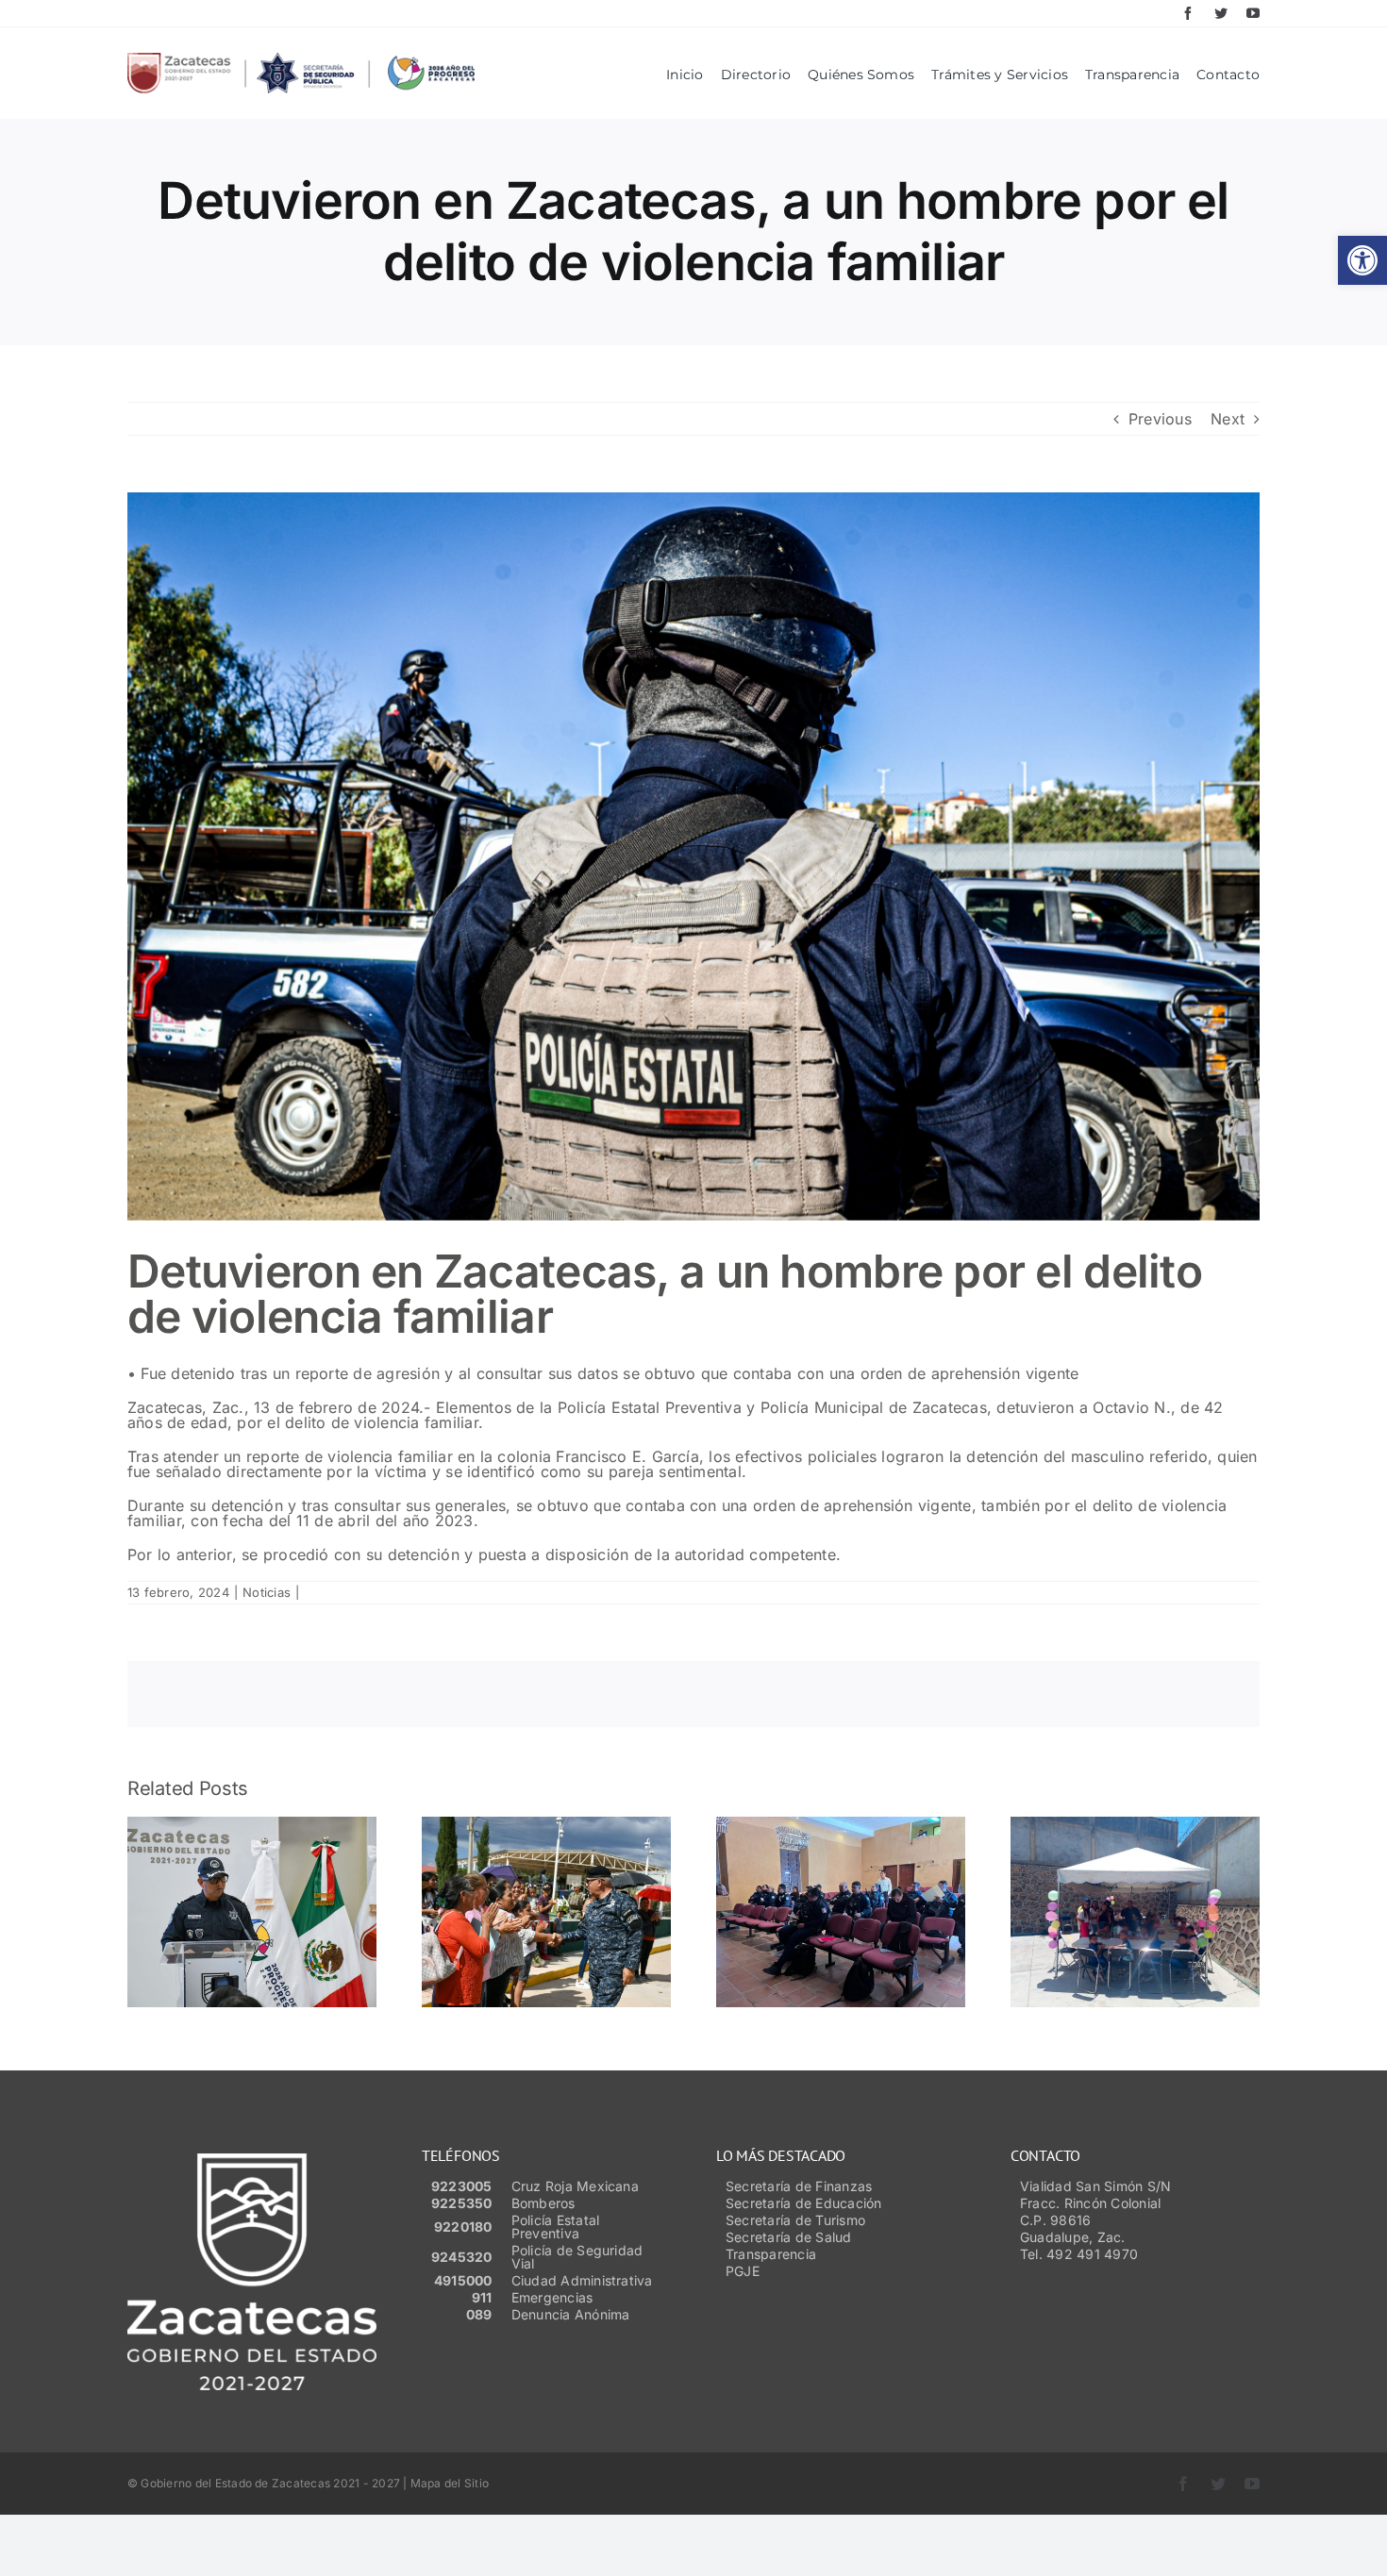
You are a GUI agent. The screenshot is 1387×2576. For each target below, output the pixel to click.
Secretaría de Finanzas (799, 2186)
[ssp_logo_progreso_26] (301, 60)
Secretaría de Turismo (795, 2220)
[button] (1362, 260)
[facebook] (1188, 13)
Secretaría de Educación (804, 2203)
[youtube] (1253, 13)
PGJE (743, 2271)
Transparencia (771, 2254)
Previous (1160, 419)
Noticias (267, 1592)
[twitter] (1221, 13)
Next (1228, 419)
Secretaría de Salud (789, 2237)
